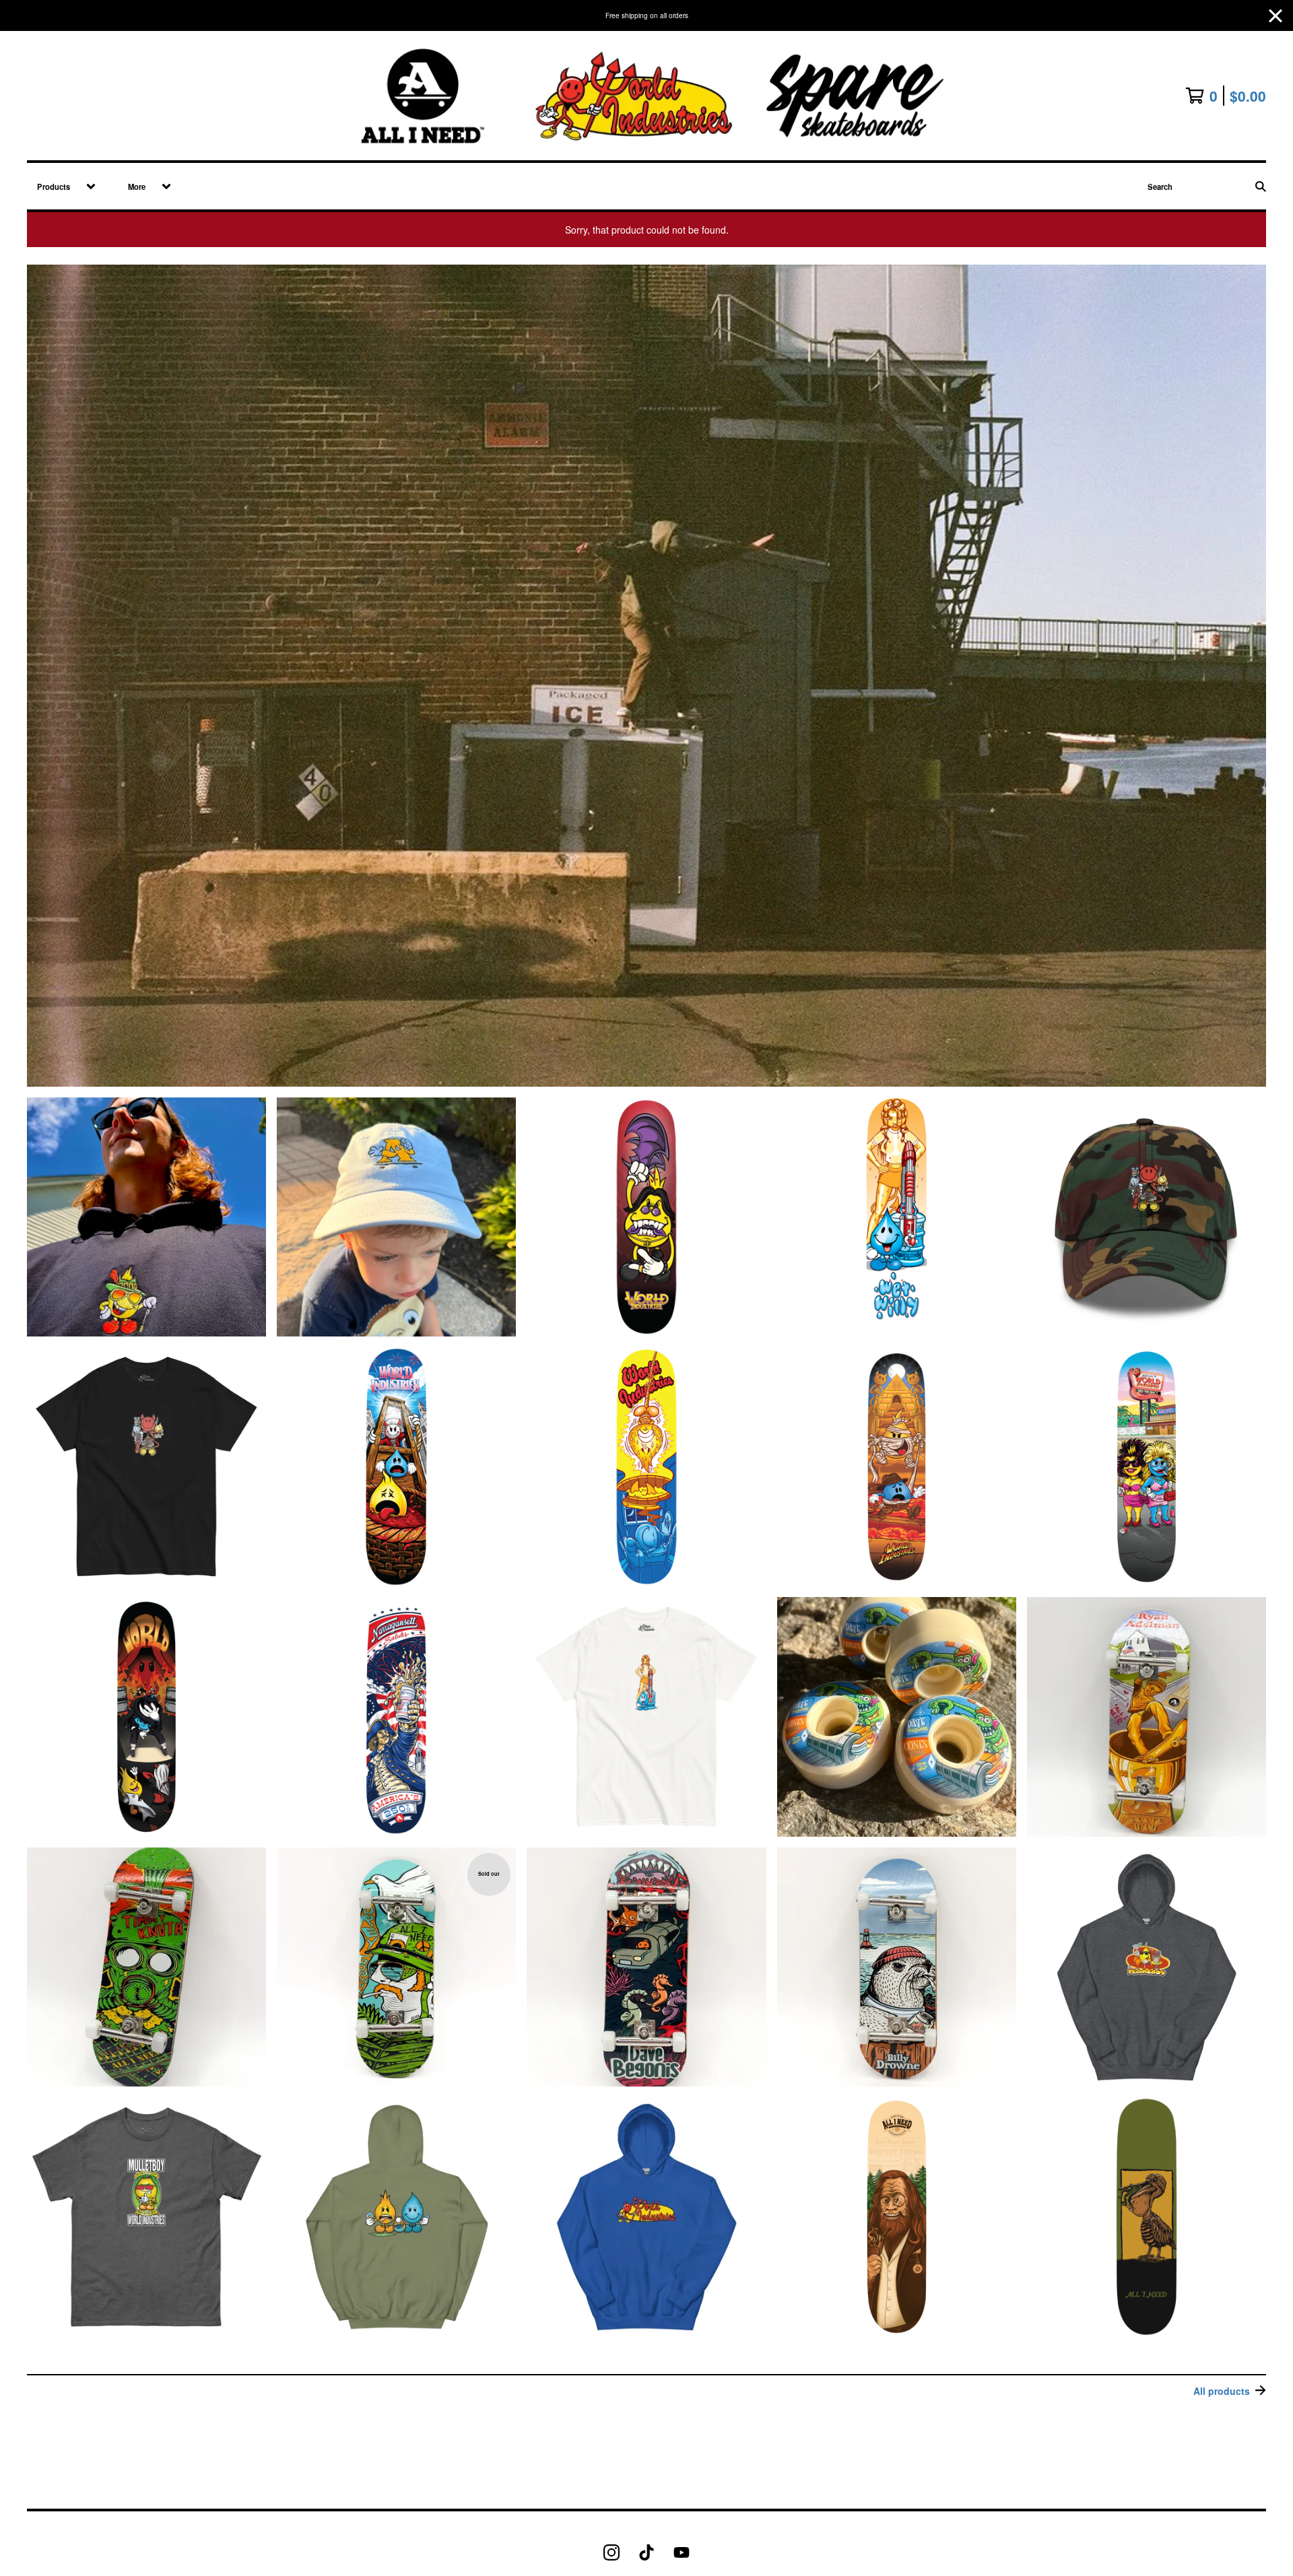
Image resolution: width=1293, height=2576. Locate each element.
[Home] (646, 96)
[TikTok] (646, 2552)
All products (1222, 2391)
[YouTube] (682, 2552)
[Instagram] (611, 2552)
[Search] (1261, 186)
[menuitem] (62, 186)
